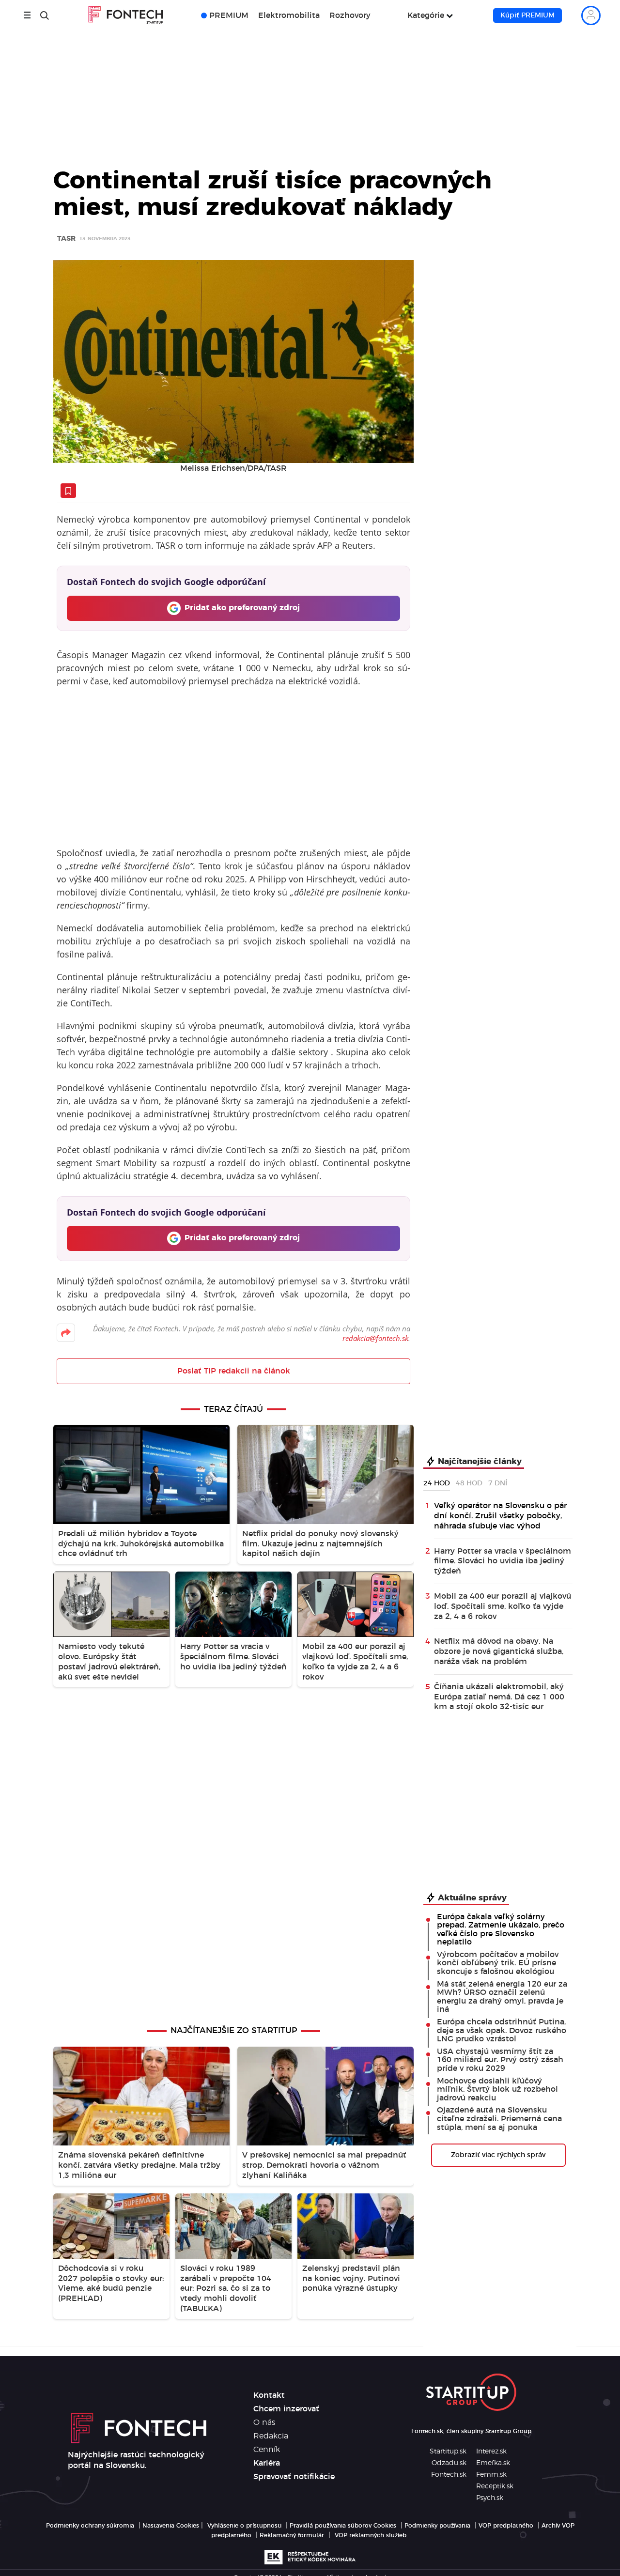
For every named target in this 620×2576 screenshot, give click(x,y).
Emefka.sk (493, 2463)
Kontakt (269, 2395)
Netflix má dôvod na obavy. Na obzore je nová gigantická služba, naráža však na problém (499, 1651)
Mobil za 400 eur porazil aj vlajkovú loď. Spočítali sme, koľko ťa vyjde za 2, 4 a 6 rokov (503, 1606)
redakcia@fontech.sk (375, 1338)
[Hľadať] (45, 15)
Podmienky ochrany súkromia (90, 2526)
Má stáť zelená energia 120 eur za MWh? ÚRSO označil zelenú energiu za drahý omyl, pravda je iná (502, 1997)
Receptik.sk (495, 2486)
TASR (66, 239)
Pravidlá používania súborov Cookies (343, 2526)
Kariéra (267, 2463)
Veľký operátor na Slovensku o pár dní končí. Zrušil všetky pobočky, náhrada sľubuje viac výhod (500, 1516)
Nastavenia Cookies (171, 2526)
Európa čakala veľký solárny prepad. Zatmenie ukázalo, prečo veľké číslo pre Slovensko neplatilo (501, 1930)
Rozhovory (350, 15)
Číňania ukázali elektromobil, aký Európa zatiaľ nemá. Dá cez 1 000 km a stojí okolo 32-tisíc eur (499, 1697)
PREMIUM (229, 15)
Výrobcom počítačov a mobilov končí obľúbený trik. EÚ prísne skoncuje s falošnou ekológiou (498, 1963)
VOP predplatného (506, 2526)
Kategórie (426, 15)
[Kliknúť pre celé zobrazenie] (233, 362)
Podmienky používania (437, 2526)
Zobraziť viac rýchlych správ (498, 2155)
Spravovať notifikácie (294, 2477)
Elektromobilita (289, 15)
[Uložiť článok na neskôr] (68, 491)
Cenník (267, 2450)
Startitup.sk (448, 2452)
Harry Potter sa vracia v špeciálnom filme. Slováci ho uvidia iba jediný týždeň (503, 1561)
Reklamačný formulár (292, 2535)
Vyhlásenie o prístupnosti (244, 2526)
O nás (264, 2422)
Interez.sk (491, 2452)
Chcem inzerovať (286, 2409)
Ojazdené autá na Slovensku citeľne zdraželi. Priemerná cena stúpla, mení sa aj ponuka (499, 2119)
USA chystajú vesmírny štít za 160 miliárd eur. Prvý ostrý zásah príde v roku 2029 (500, 2060)
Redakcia (271, 2436)
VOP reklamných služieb (371, 2535)
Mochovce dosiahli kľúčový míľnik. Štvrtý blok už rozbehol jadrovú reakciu (497, 2090)
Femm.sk (491, 2475)
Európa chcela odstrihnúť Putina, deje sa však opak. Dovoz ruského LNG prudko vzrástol (502, 2030)
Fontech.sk (449, 2475)
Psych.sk (490, 2498)
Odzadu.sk (449, 2463)
